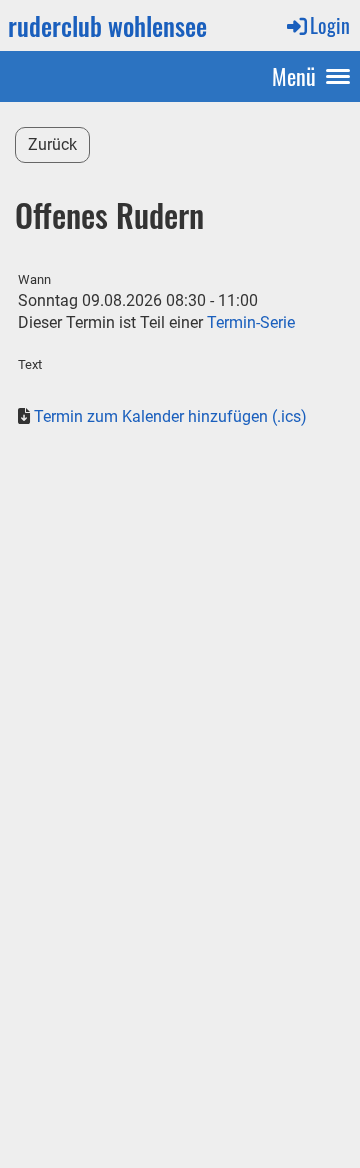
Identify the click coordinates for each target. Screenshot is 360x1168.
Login (330, 25)
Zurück (52, 144)
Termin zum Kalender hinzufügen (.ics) (170, 416)
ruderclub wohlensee (107, 25)
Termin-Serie (251, 322)
